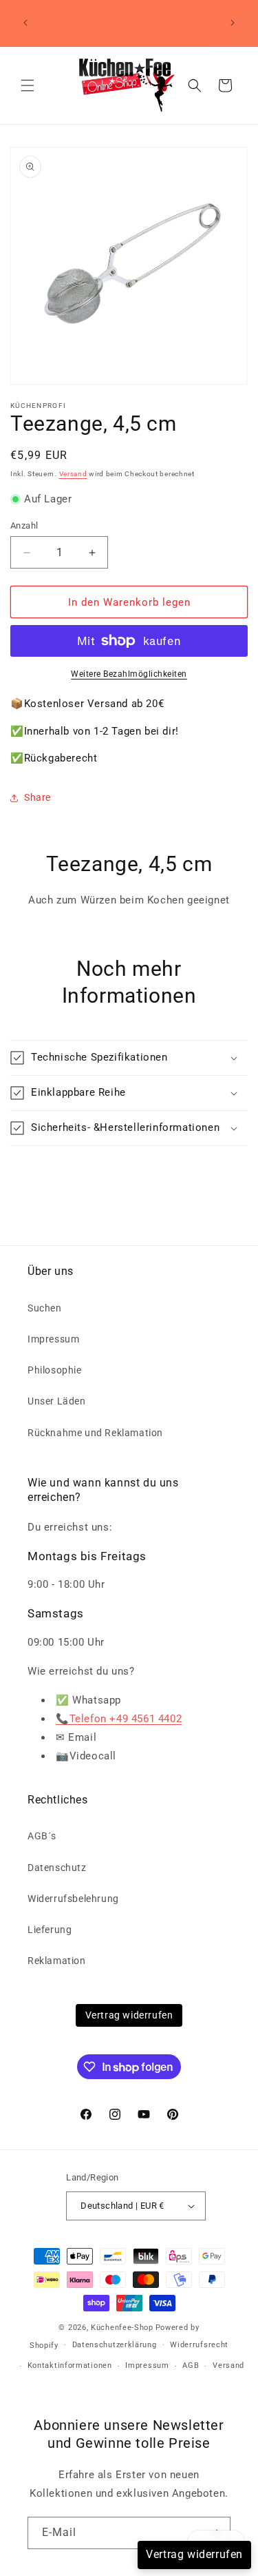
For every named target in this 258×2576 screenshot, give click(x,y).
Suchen (45, 1308)
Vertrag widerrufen (129, 2015)
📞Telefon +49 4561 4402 (119, 1719)
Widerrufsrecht (199, 2345)
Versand (73, 474)
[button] (28, 85)
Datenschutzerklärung (115, 2345)
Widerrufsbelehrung (73, 1899)
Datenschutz (57, 1868)
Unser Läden (57, 1401)
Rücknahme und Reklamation (95, 1433)
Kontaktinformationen (70, 2365)
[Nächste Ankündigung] (233, 23)
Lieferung (50, 1930)
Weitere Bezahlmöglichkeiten (129, 674)
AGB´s (42, 1836)
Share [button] (37, 797)
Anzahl (24, 525)
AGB (191, 2365)
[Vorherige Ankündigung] (25, 23)
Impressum (53, 1339)
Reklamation (57, 1961)
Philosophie (55, 1370)
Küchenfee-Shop (122, 2328)
